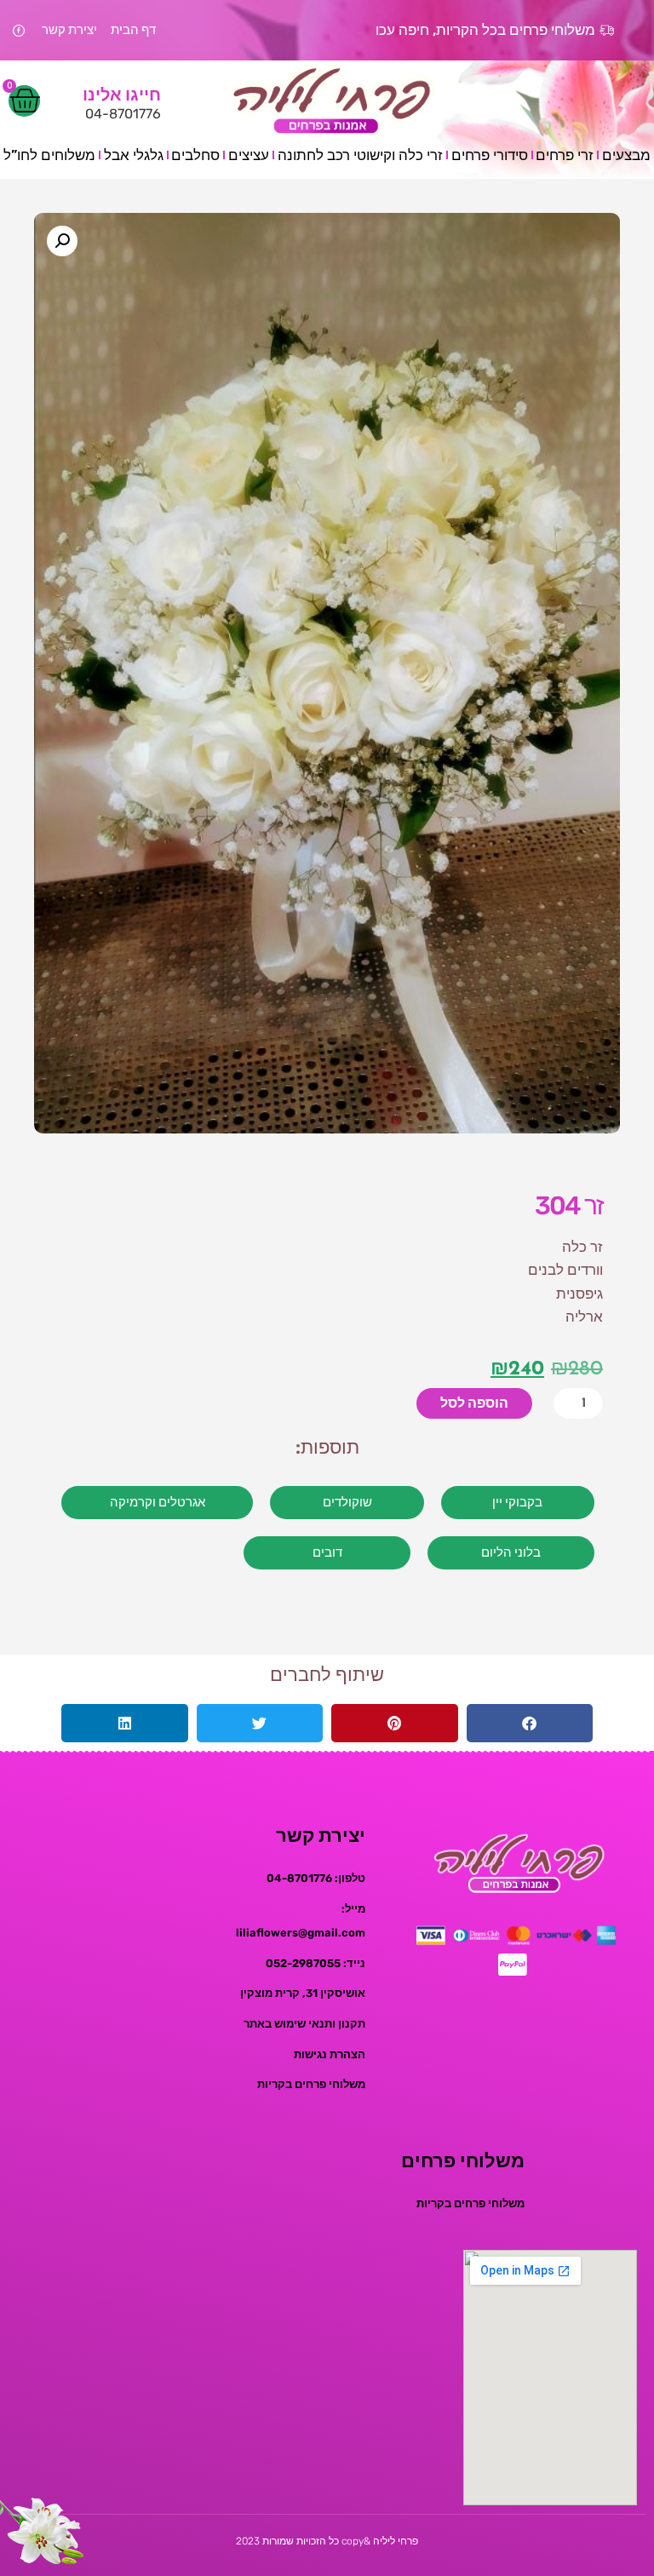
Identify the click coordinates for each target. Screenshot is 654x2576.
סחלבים (195, 155)
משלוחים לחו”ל (49, 155)
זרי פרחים (565, 155)
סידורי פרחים (490, 155)
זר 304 (569, 1206)
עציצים (249, 155)
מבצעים (626, 155)
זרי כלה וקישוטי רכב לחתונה (360, 155)
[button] (62, 241)
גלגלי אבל (134, 155)
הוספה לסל (474, 1403)
